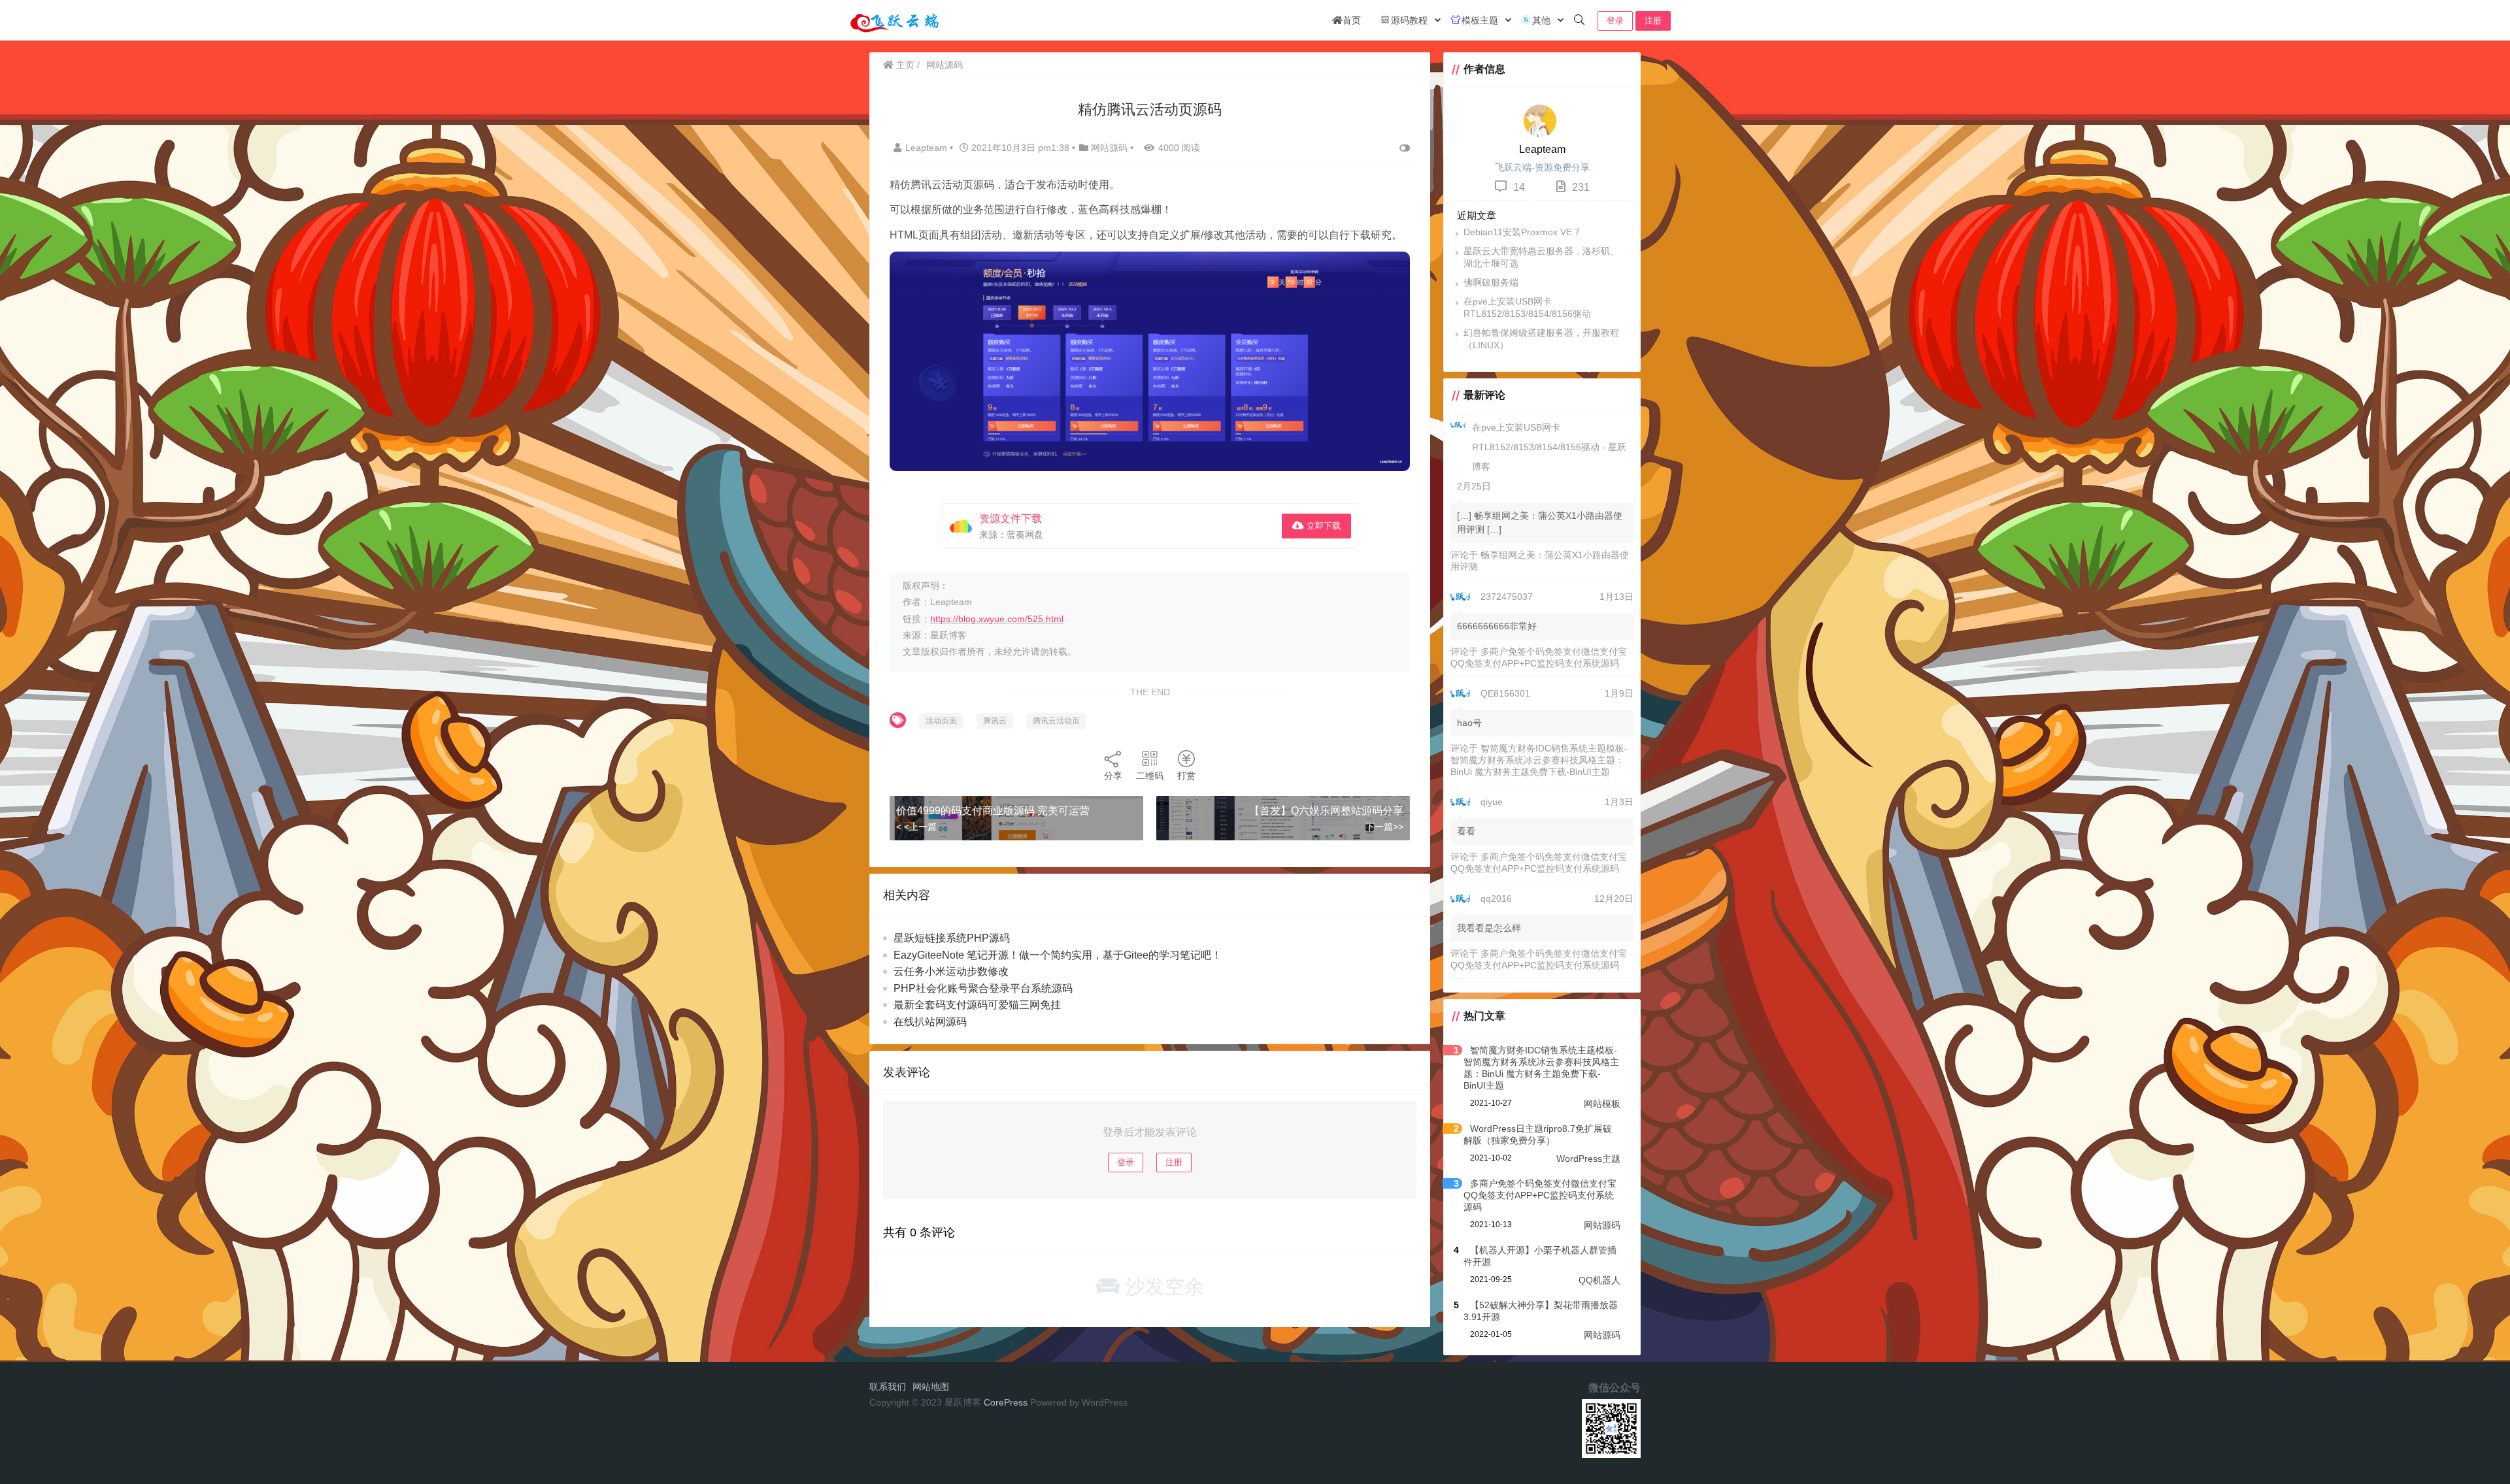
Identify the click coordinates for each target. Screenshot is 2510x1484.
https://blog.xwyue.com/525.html (997, 619)
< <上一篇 (916, 827)
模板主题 (1480, 20)
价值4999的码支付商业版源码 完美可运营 (993, 811)
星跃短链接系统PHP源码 (952, 938)
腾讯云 (995, 721)
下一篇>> (1384, 827)
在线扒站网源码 (930, 1022)
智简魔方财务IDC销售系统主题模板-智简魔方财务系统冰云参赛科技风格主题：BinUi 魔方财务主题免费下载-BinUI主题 (1539, 760)
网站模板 (1602, 1104)
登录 (1615, 21)
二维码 (1150, 776)
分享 (1113, 776)
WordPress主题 (1588, 1159)
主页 (904, 65)
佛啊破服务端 (1491, 282)
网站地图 (931, 1387)
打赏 (1186, 776)
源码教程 (1409, 20)
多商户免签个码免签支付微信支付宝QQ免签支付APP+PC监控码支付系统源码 (1540, 1195)
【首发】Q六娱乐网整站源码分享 (1326, 811)
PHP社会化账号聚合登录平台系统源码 (983, 988)
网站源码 (945, 65)
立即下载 (1322, 526)
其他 (1541, 20)
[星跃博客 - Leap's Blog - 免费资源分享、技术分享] (895, 19)
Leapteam (928, 148)
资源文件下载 (1011, 519)
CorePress (1006, 1402)
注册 (1653, 21)
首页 (1352, 20)
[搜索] (1579, 20)
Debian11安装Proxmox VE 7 (1522, 232)
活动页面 (941, 721)
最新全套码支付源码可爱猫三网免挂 (977, 1005)
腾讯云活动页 (1056, 721)
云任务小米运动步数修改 (951, 971)
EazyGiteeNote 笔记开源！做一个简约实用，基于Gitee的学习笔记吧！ (1058, 955)
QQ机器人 (1599, 1280)
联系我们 (888, 1387)
